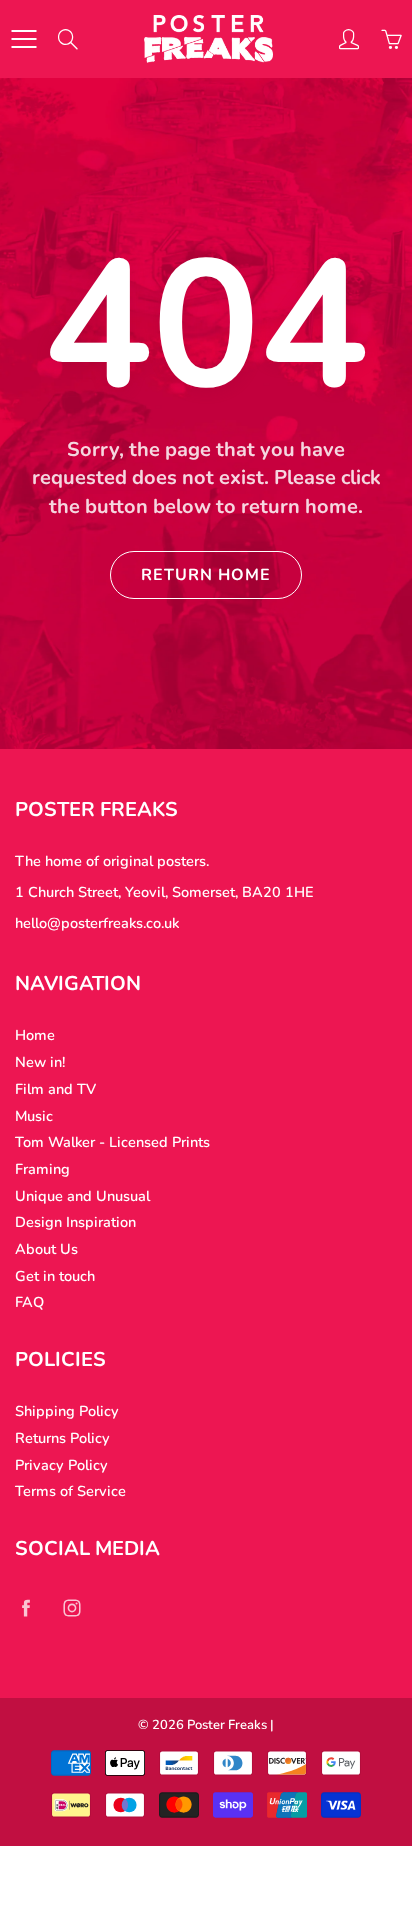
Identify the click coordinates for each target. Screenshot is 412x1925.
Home (35, 1035)
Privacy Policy (61, 1465)
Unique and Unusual (82, 1196)
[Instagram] (71, 1607)
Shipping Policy (67, 1411)
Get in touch (55, 1276)
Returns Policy (62, 1438)
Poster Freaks (227, 1725)
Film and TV (55, 1089)
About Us (46, 1249)
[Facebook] (25, 1607)
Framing (42, 1169)
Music (34, 1116)
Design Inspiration (75, 1222)
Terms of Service (70, 1491)
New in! (40, 1062)
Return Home (206, 575)
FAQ (29, 1302)
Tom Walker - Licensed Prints (112, 1142)
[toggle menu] (23, 39)
